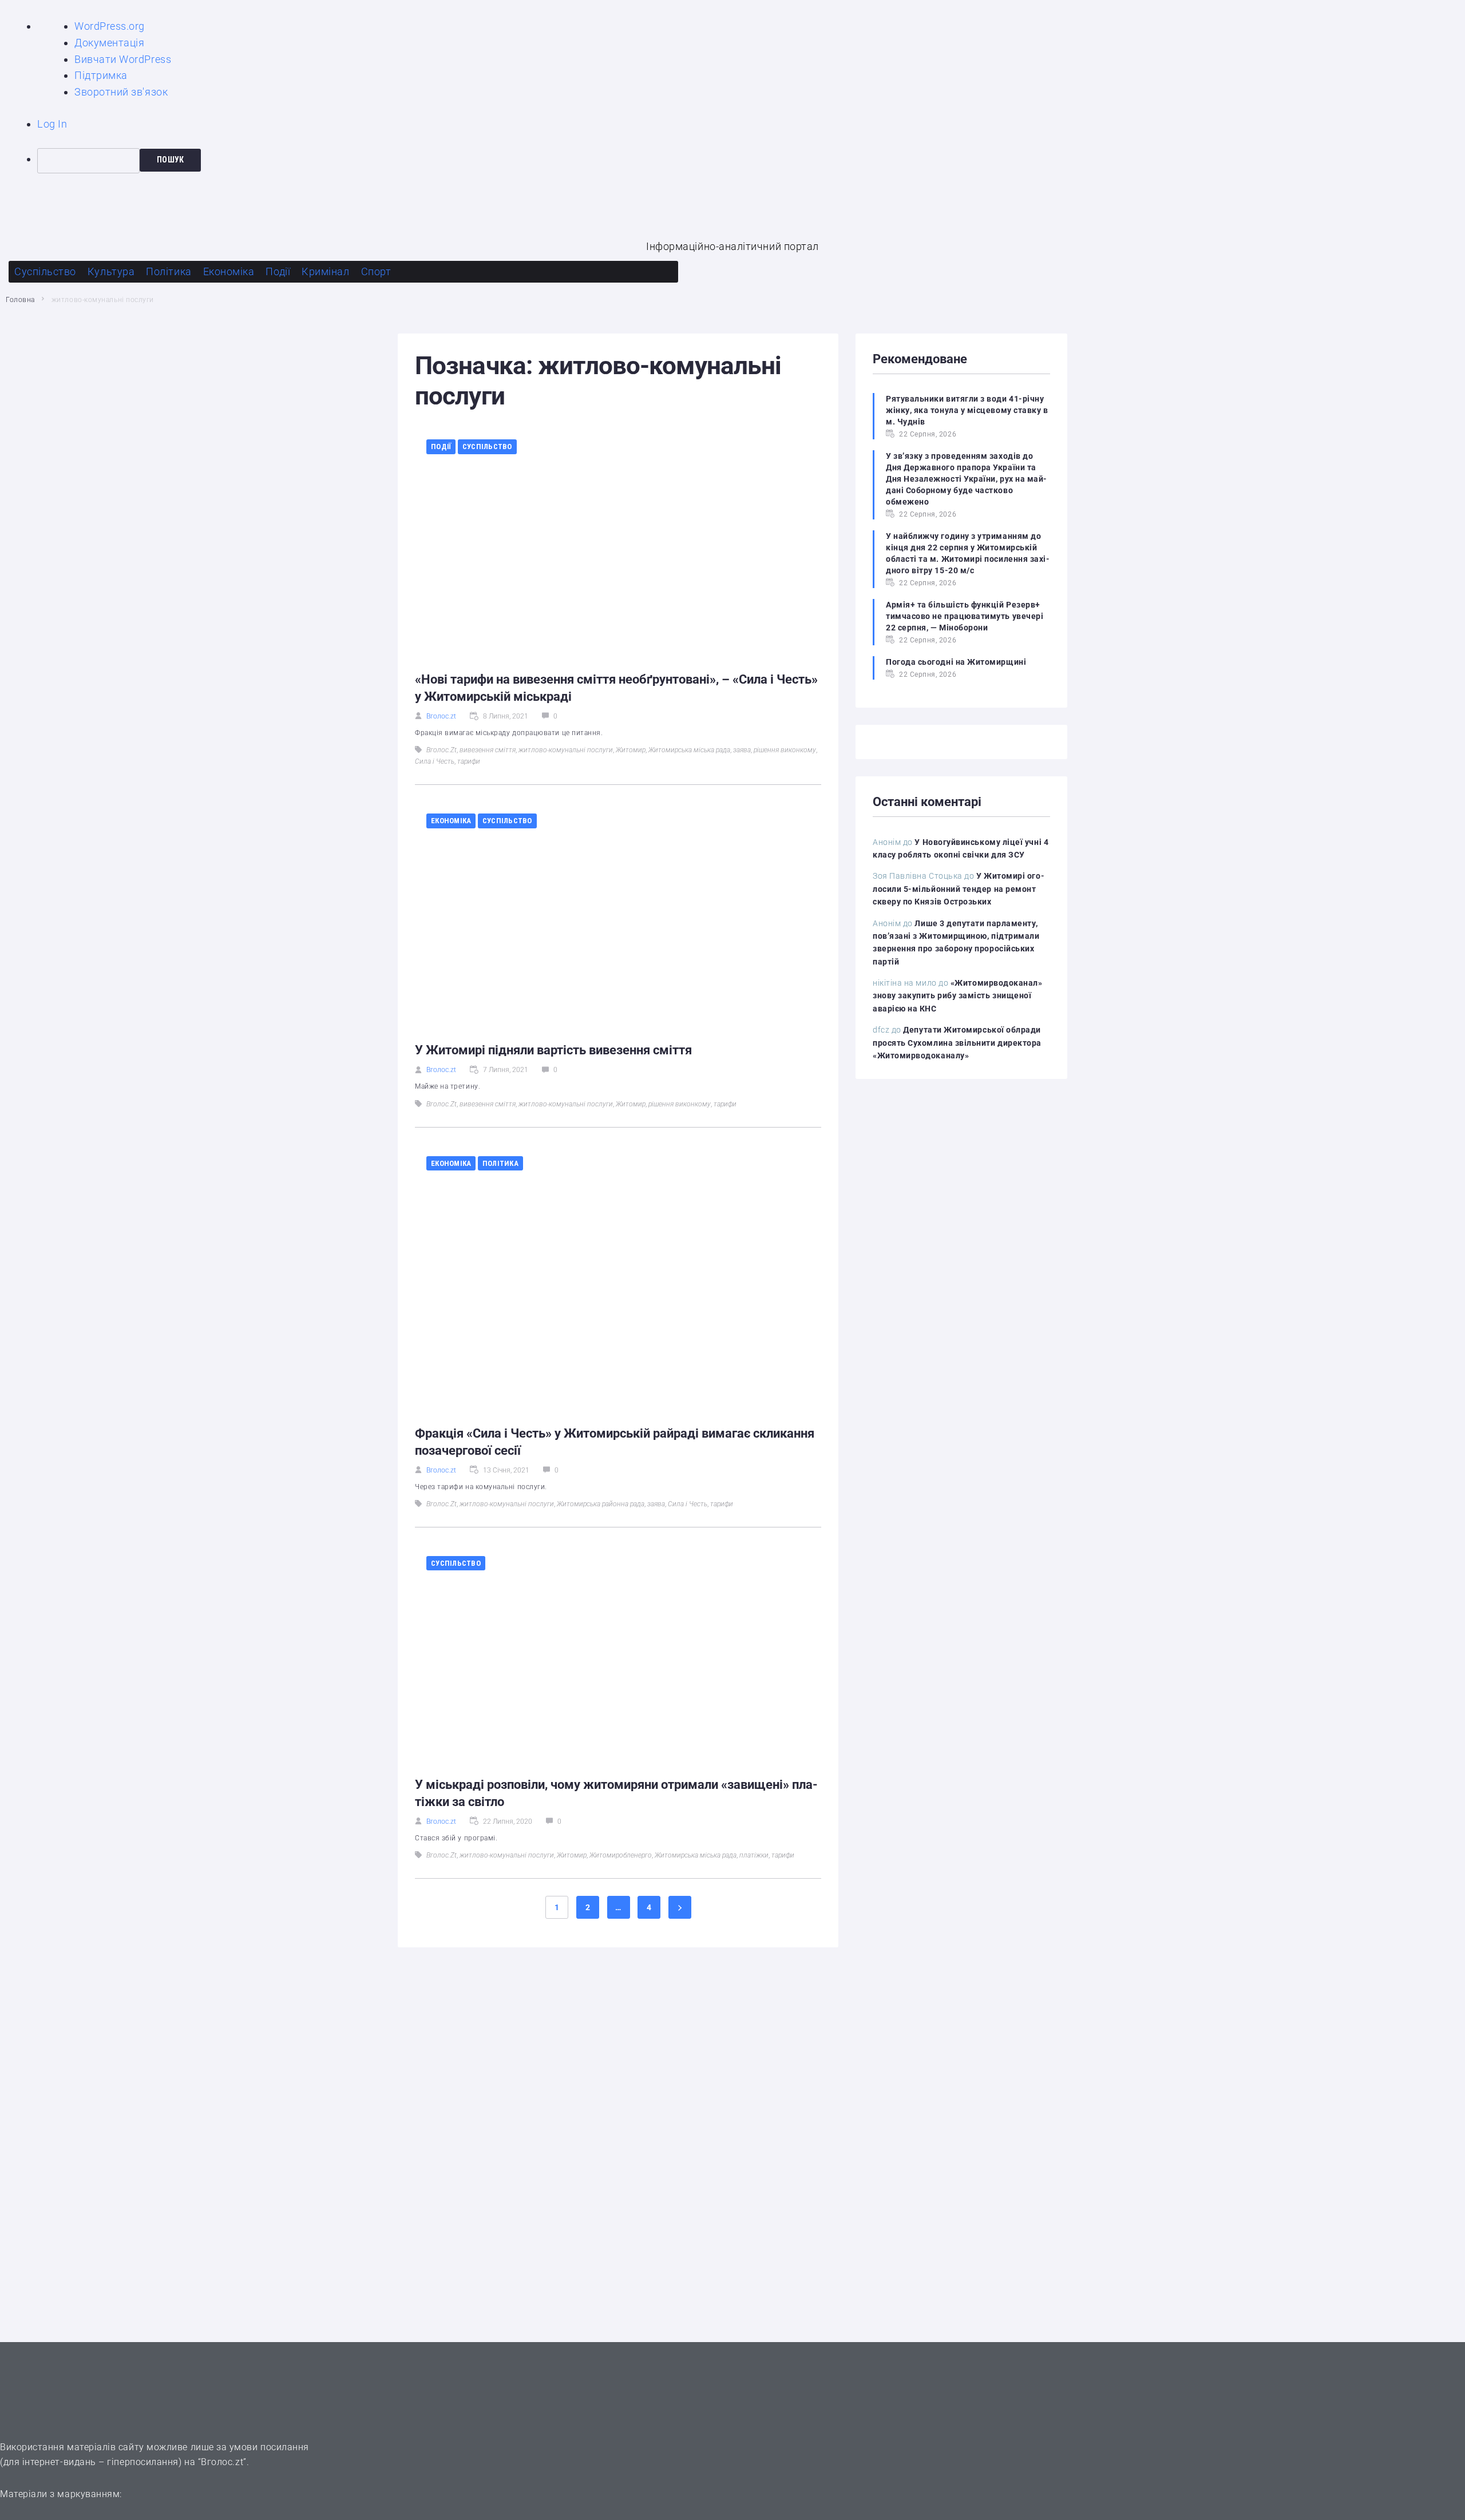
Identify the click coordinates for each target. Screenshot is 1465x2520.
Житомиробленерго (621, 1855)
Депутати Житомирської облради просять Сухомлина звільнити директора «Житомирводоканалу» (957, 1043)
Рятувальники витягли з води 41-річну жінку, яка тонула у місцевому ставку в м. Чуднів (967, 410)
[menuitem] (751, 161)
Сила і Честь (435, 761)
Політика (500, 1163)
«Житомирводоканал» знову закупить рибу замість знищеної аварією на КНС (958, 996)
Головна (20, 300)
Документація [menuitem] (109, 43)
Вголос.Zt (442, 750)
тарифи (469, 761)
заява (742, 750)
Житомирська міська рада (689, 750)
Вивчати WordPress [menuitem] (123, 59)
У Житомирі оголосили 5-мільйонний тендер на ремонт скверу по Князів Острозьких (959, 889)
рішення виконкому (785, 750)
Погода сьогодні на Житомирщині (956, 662)
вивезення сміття (488, 750)
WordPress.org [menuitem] (110, 26)
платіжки (754, 1855)
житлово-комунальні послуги (566, 750)
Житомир (631, 750)
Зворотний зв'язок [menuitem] (121, 92)
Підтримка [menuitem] (101, 75)
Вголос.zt (441, 716)
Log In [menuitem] (52, 124)
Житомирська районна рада (601, 1504)
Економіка (451, 821)
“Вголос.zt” (222, 2462)
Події (441, 447)
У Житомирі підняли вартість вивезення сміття (553, 1050)
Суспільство (487, 447)
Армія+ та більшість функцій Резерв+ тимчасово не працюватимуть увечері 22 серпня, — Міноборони (965, 616)
